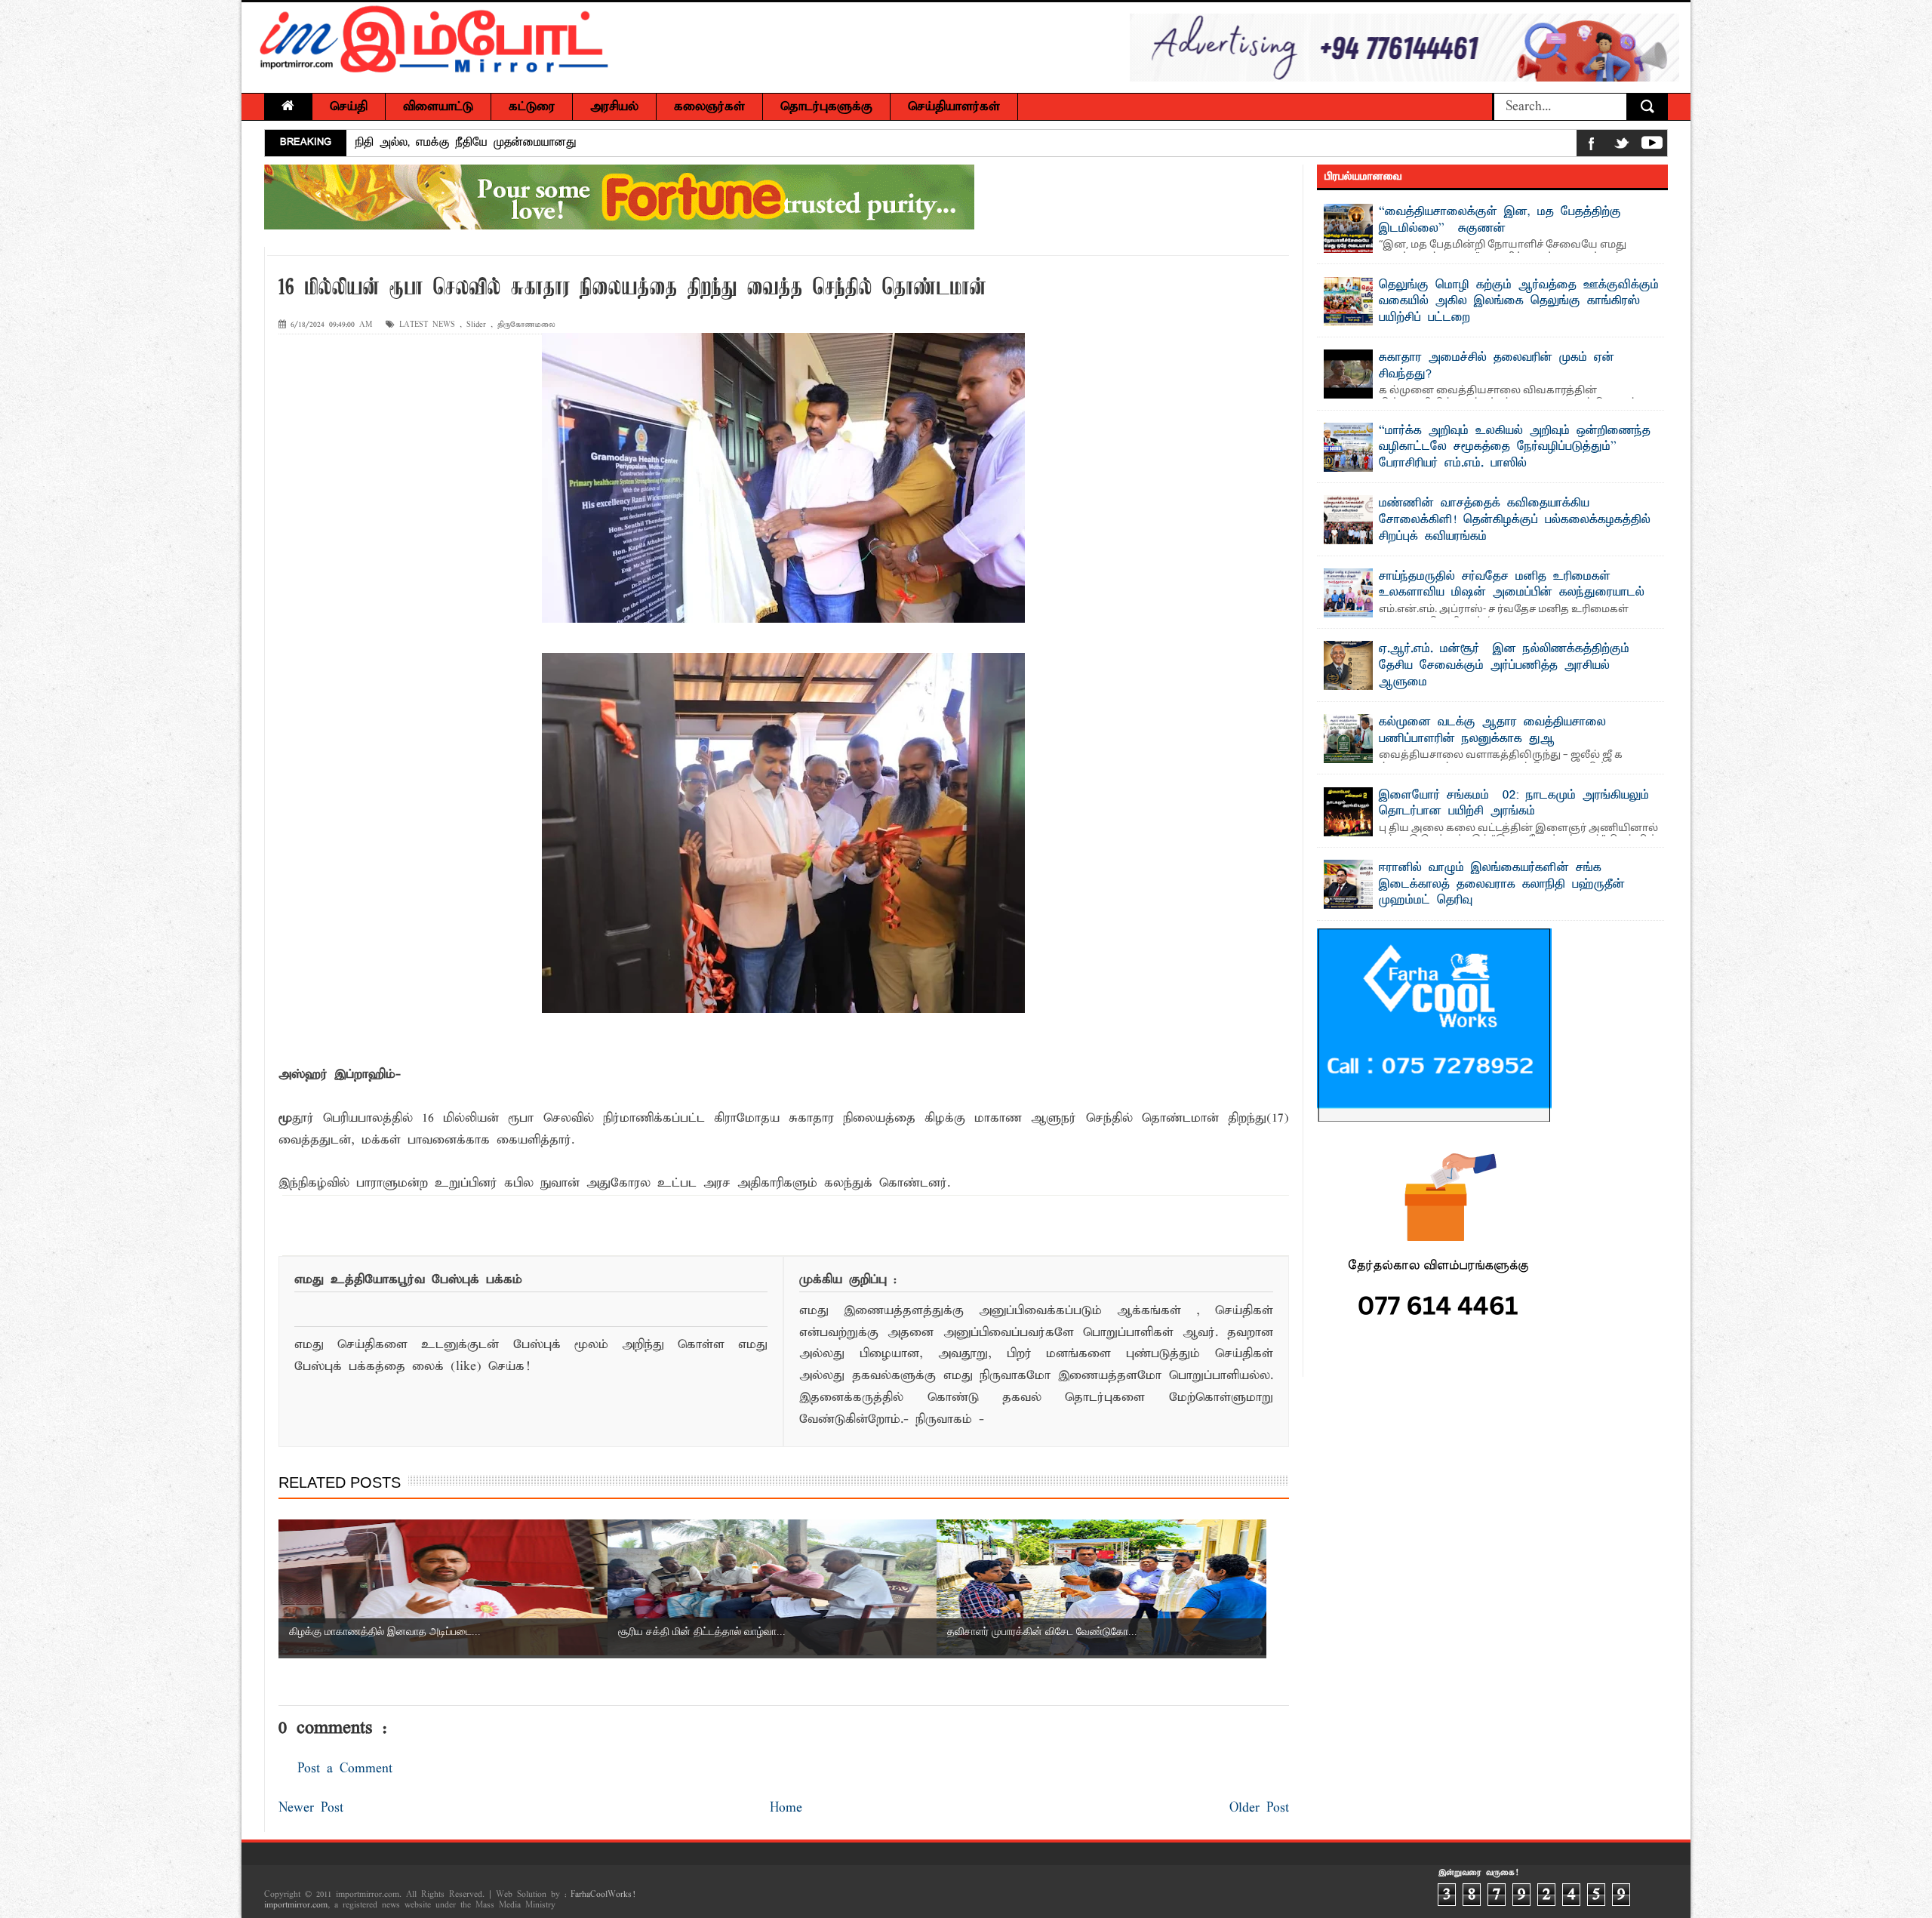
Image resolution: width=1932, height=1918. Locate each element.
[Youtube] (1652, 146)
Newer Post (311, 1808)
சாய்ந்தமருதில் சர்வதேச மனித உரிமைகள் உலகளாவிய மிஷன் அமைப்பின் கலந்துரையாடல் (1512, 585)
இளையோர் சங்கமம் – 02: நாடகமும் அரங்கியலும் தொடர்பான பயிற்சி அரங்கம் (1514, 804)
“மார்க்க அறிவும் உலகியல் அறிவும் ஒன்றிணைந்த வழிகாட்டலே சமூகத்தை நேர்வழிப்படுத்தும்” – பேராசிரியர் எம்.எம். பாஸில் (671, 143)
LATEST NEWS (427, 325)
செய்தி (349, 107)
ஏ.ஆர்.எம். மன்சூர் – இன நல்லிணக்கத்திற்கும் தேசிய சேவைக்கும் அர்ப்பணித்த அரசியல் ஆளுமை (1504, 665)
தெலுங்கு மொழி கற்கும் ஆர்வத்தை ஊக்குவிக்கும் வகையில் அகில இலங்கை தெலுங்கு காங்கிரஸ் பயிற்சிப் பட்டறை (1519, 302)
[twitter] (1622, 146)
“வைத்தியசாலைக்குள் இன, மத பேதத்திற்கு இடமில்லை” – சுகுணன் (1500, 220)
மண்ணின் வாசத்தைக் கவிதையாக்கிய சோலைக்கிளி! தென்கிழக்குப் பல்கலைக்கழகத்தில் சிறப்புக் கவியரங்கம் (1515, 520)
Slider (476, 325)
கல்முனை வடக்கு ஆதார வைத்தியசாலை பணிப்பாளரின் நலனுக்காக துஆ (1492, 731)
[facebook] (1592, 146)
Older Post (1259, 1808)
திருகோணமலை (526, 325)
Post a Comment (345, 1769)
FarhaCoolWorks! (603, 1895)
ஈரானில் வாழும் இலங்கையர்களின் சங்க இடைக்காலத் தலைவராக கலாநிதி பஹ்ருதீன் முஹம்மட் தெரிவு (1502, 884)
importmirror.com (296, 1905)
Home (786, 1808)
